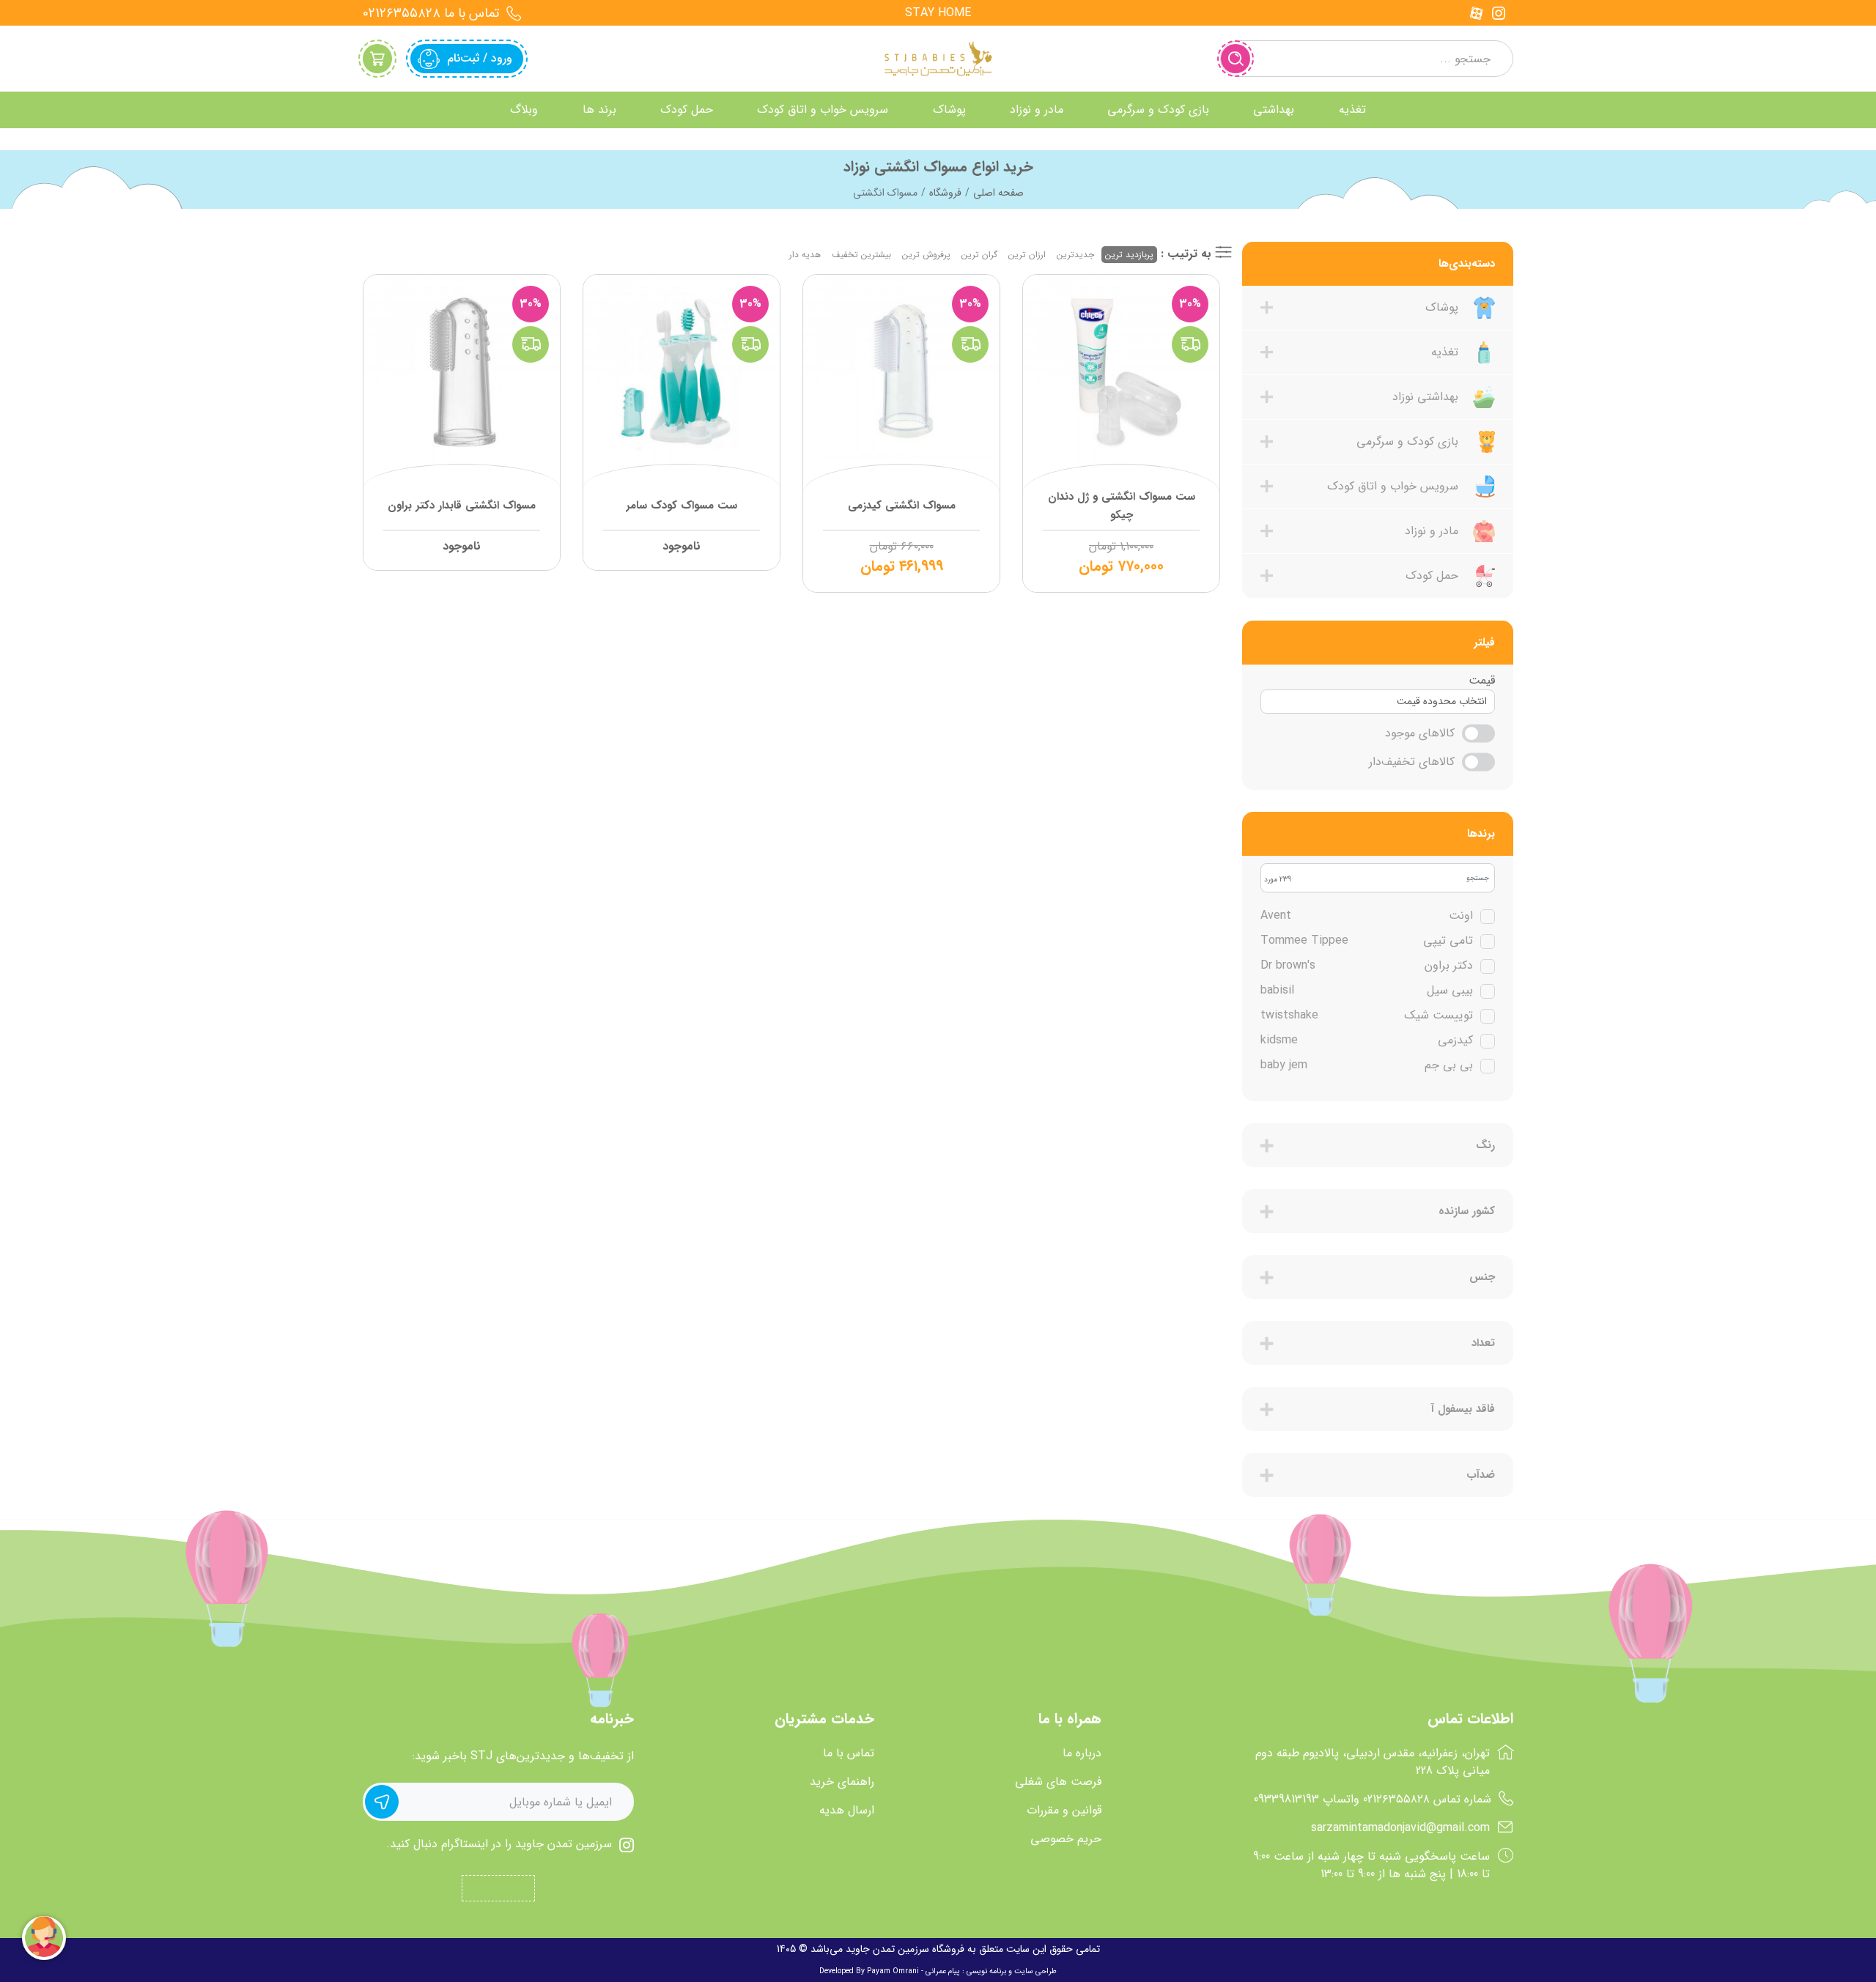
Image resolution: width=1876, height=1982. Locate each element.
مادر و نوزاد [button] (1037, 110)
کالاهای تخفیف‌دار (1412, 762)
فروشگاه (945, 193)
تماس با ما (849, 1753)
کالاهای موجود (1420, 733)
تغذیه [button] (1352, 110)
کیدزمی (1367, 1040)
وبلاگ (524, 110)
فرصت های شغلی (1058, 1782)
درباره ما (1082, 1753)
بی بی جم (1367, 1065)
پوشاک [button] (949, 110)
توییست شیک (1367, 1016)
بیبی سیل (1367, 991)
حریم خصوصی (1066, 1839)
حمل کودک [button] (687, 110)
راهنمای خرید (842, 1782)
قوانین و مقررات (1064, 1811)
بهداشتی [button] (1274, 110)
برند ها (599, 110)
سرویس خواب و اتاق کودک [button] (823, 110)
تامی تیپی (1367, 941)
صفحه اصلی (998, 193)
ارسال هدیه (847, 1811)
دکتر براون (1367, 966)
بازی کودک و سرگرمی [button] (1158, 110)
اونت (1367, 916)
